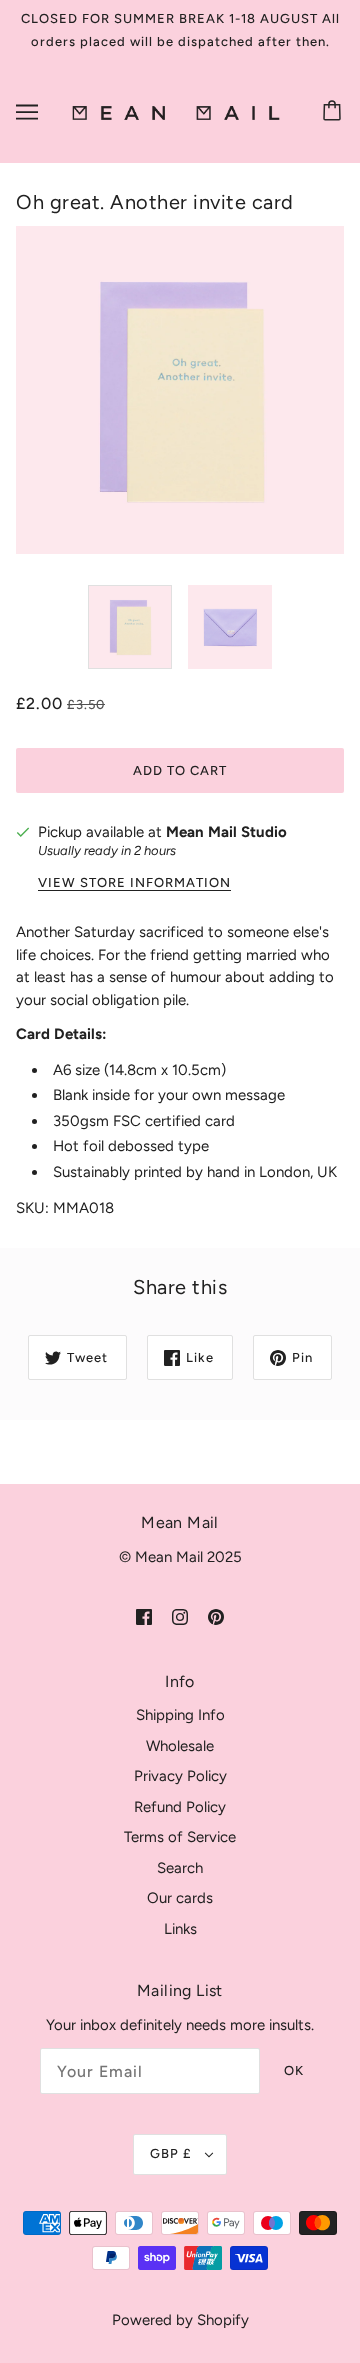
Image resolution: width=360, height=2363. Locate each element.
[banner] (176, 112)
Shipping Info (180, 1715)
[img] (144, 1615)
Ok (294, 2070)
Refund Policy (180, 1807)
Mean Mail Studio (226, 832)
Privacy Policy (180, 1776)
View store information (134, 883)
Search (180, 1868)
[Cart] (335, 112)
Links (180, 1929)
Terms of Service (180, 1837)
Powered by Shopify (180, 2320)
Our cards (180, 1898)
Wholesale (180, 1746)
